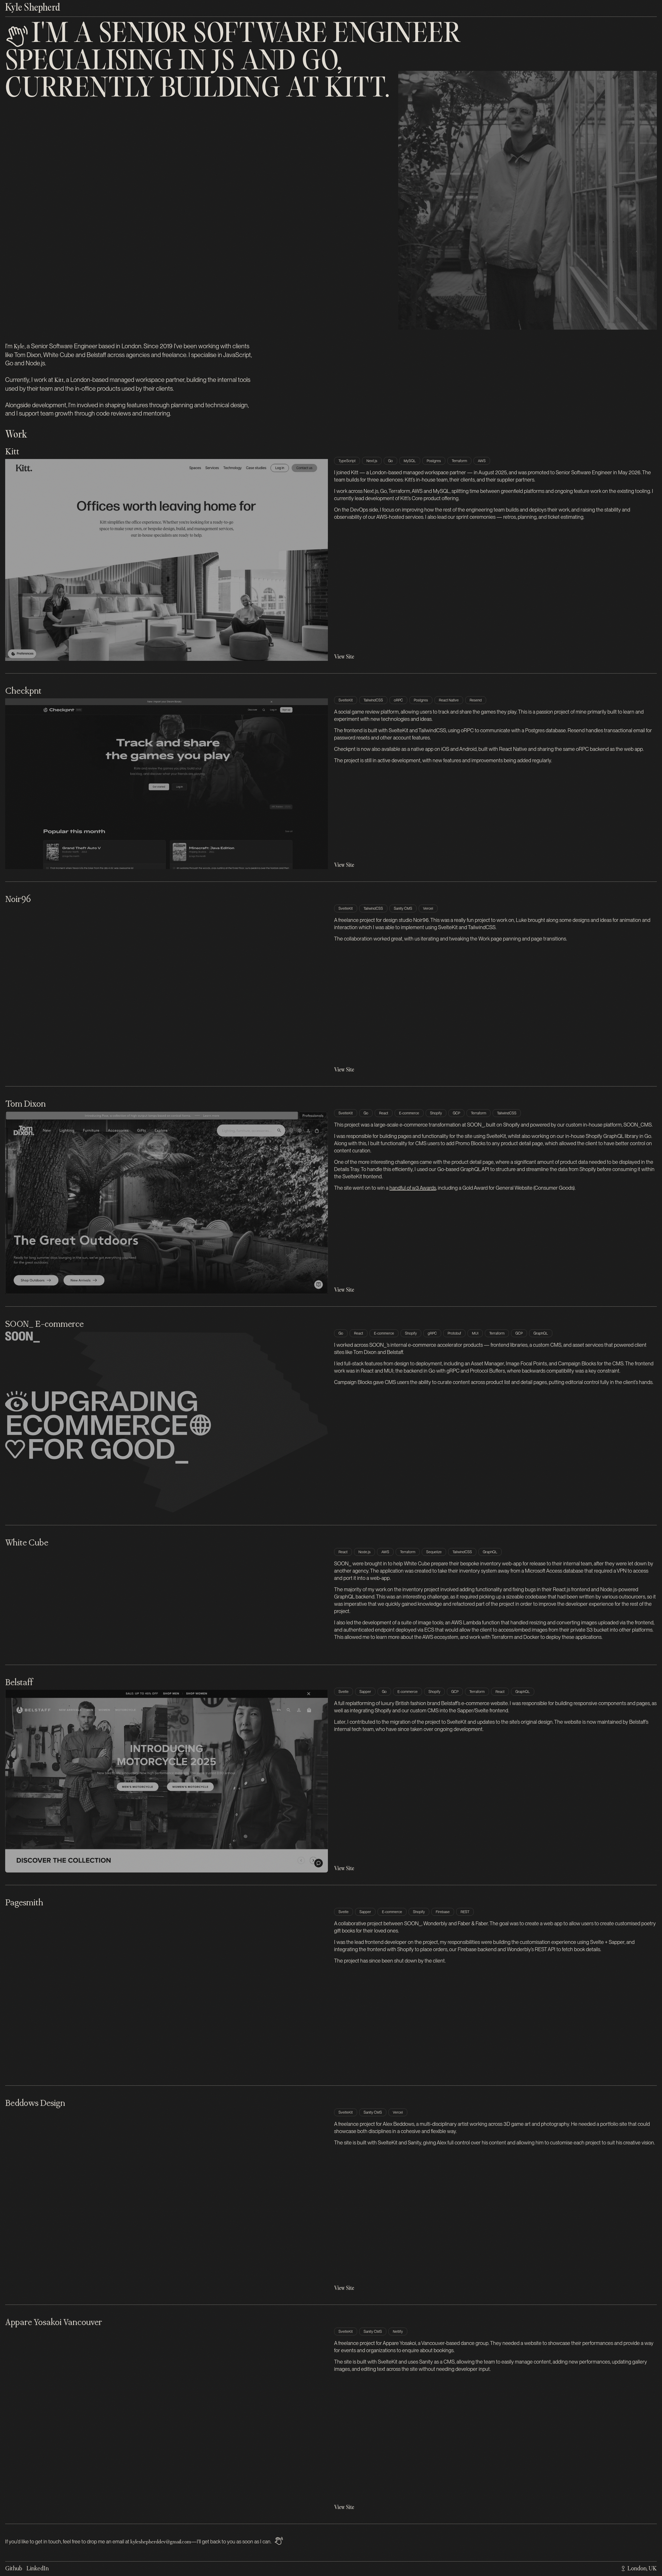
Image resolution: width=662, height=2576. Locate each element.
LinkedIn (37, 2569)
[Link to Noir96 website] (167, 990)
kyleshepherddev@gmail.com (161, 2542)
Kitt (355, 90)
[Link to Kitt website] (167, 560)
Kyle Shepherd (33, 8)
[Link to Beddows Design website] (167, 2201)
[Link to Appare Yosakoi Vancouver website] (167, 2420)
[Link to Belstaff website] (167, 1781)
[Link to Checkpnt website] (167, 784)
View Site (344, 657)
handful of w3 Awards (413, 1188)
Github (14, 2569)
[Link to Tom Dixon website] (167, 1203)
